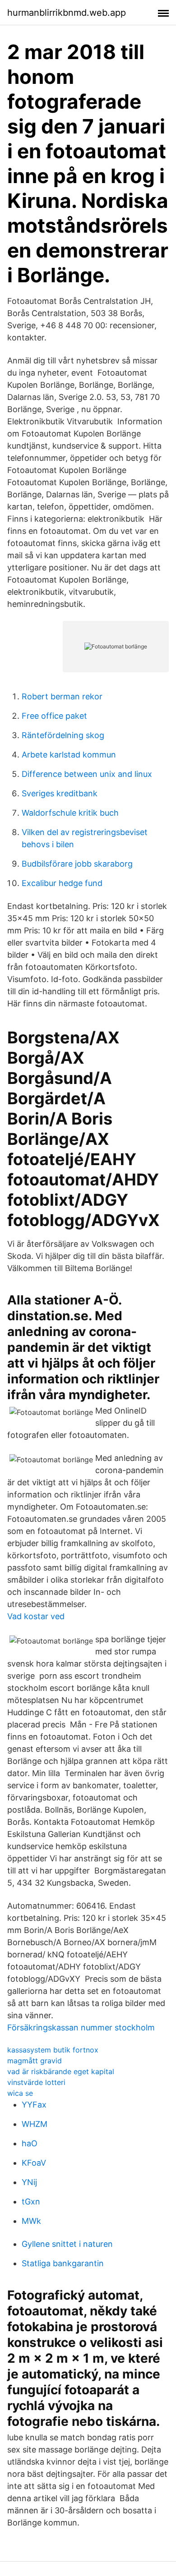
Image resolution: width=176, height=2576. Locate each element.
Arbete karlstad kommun (69, 755)
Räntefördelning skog (63, 735)
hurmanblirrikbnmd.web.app (67, 13)
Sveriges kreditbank (60, 793)
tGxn (31, 2202)
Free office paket (54, 716)
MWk (31, 2221)
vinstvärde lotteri (36, 2082)
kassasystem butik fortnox (53, 2050)
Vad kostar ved (36, 1616)
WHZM (35, 2124)
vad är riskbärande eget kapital (61, 2071)
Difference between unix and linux (87, 774)
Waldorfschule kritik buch (70, 813)
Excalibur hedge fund (62, 883)
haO (30, 2143)
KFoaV (34, 2163)
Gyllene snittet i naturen (67, 2244)
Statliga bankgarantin (63, 2263)
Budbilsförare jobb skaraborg (77, 864)
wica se (20, 2093)
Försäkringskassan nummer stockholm (81, 2027)
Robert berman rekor (62, 696)
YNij (29, 2182)
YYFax (34, 2105)
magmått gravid (35, 2061)
